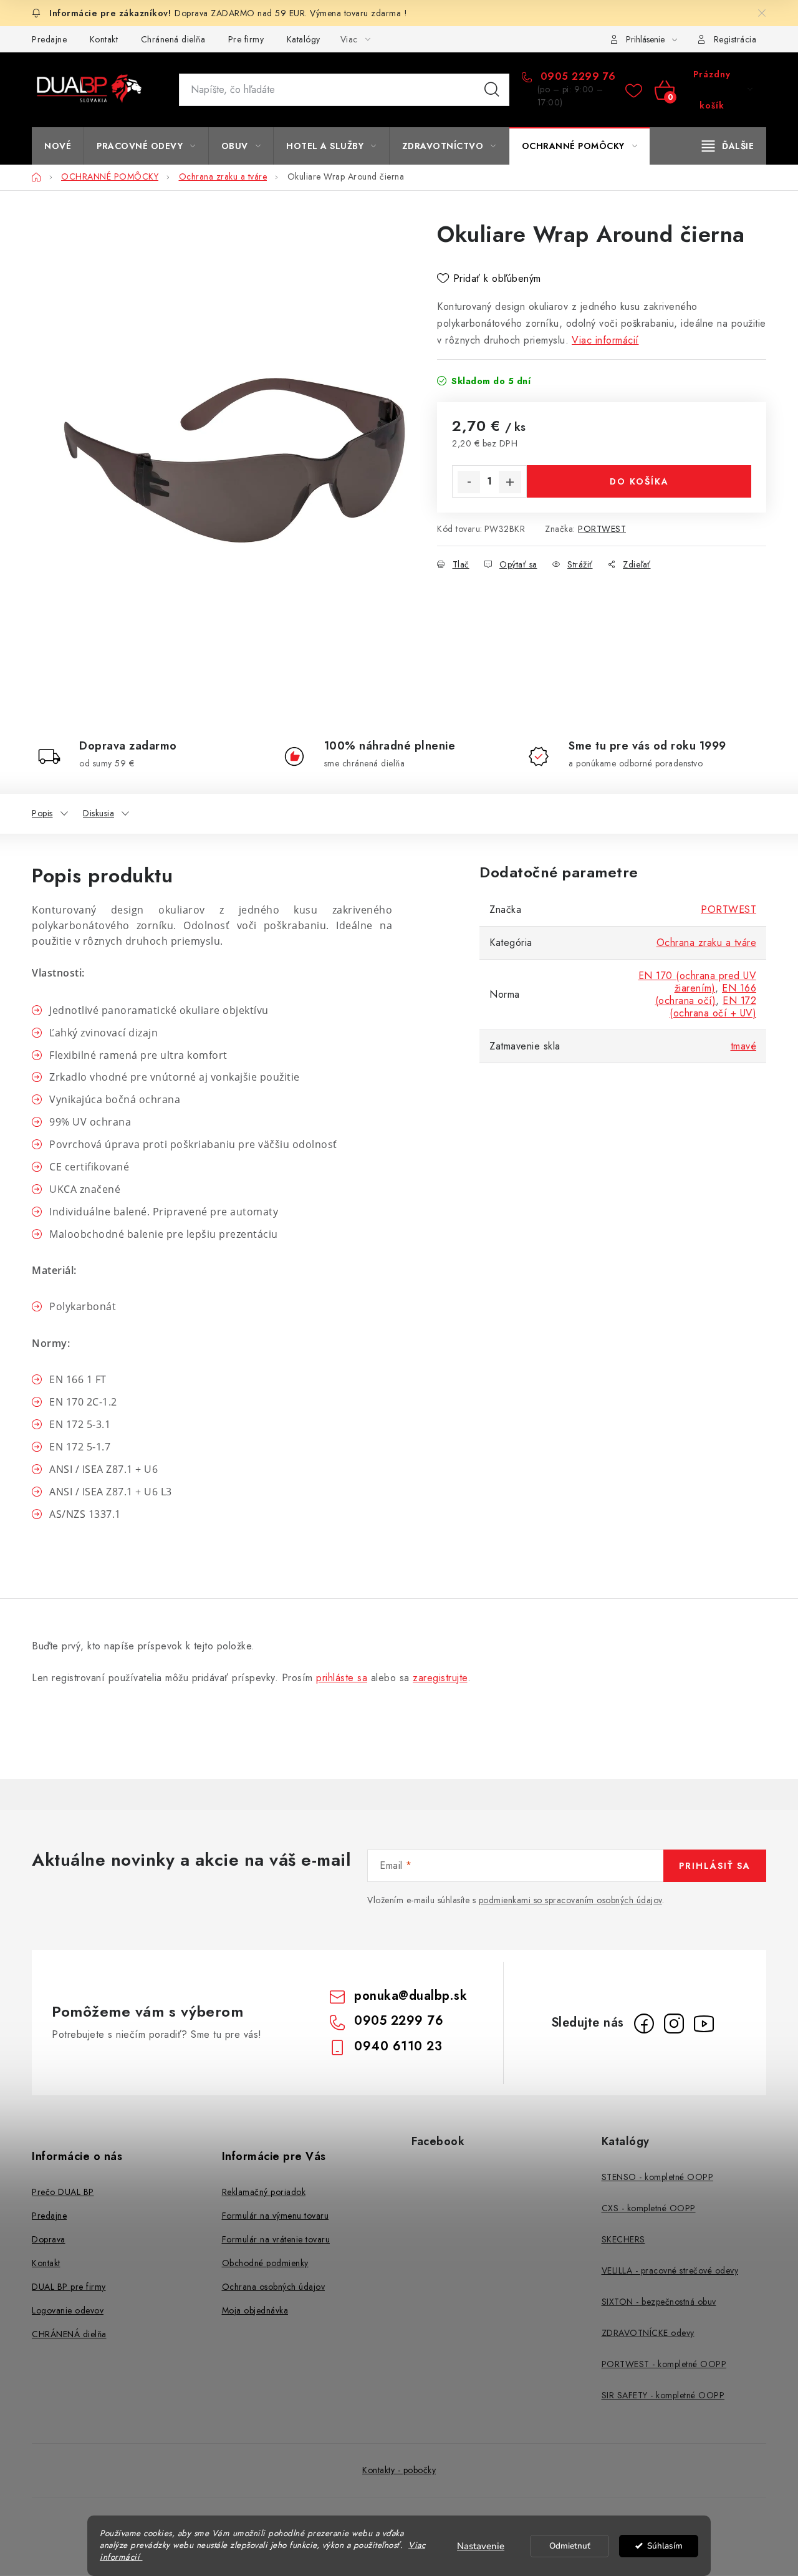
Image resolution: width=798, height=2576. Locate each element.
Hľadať (492, 90)
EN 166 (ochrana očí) (706, 994)
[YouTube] (704, 2024)
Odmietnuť (570, 2546)
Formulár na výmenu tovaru (276, 2216)
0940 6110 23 (398, 2046)
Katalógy (304, 39)
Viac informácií (605, 340)
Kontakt (104, 39)
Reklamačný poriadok (264, 2192)
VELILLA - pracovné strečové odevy (670, 2270)
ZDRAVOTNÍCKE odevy (648, 2333)
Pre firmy (246, 39)
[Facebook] (644, 2024)
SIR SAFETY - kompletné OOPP (663, 2395)
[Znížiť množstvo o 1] (469, 482)
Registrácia (735, 39)
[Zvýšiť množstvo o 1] (510, 482)
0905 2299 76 (576, 77)
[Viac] (728, 146)
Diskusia (99, 813)
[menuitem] (58, 146)
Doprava (49, 2239)
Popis (42, 813)
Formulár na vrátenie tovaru (276, 2239)
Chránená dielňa (173, 39)
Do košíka (639, 481)
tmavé (744, 1046)
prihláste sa (342, 1678)
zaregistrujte (440, 1678)
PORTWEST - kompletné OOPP (664, 2364)
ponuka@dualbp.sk (411, 1996)
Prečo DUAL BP (63, 2192)
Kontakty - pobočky (399, 2470)
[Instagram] (674, 2024)
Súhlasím (665, 2546)
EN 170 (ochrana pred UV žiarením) (698, 982)
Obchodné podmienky (265, 2263)
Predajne (49, 39)
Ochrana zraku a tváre (707, 943)
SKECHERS (623, 2239)
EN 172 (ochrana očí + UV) (713, 1007)
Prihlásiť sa (715, 1866)
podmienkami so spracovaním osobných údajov (570, 1900)
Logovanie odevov (68, 2310)
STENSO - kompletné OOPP (658, 2177)
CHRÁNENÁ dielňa (69, 2334)
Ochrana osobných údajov (274, 2287)
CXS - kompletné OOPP (649, 2208)
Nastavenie (481, 2546)
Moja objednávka (255, 2310)
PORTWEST (602, 529)
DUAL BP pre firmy (69, 2287)
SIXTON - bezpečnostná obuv (659, 2302)
